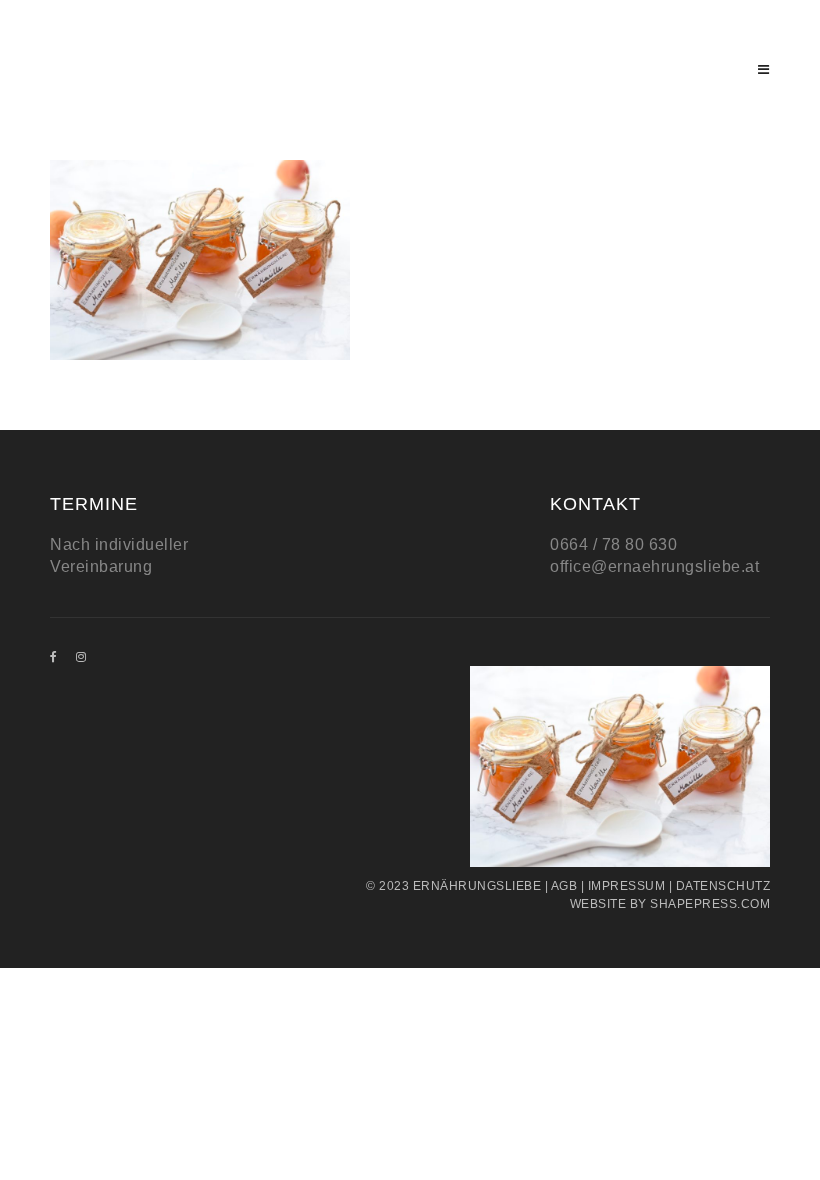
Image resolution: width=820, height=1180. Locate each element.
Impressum (627, 886)
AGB (564, 886)
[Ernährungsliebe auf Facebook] (54, 657)
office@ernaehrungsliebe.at (654, 566)
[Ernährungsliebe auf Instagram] (81, 657)
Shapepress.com (710, 904)
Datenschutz (723, 886)
